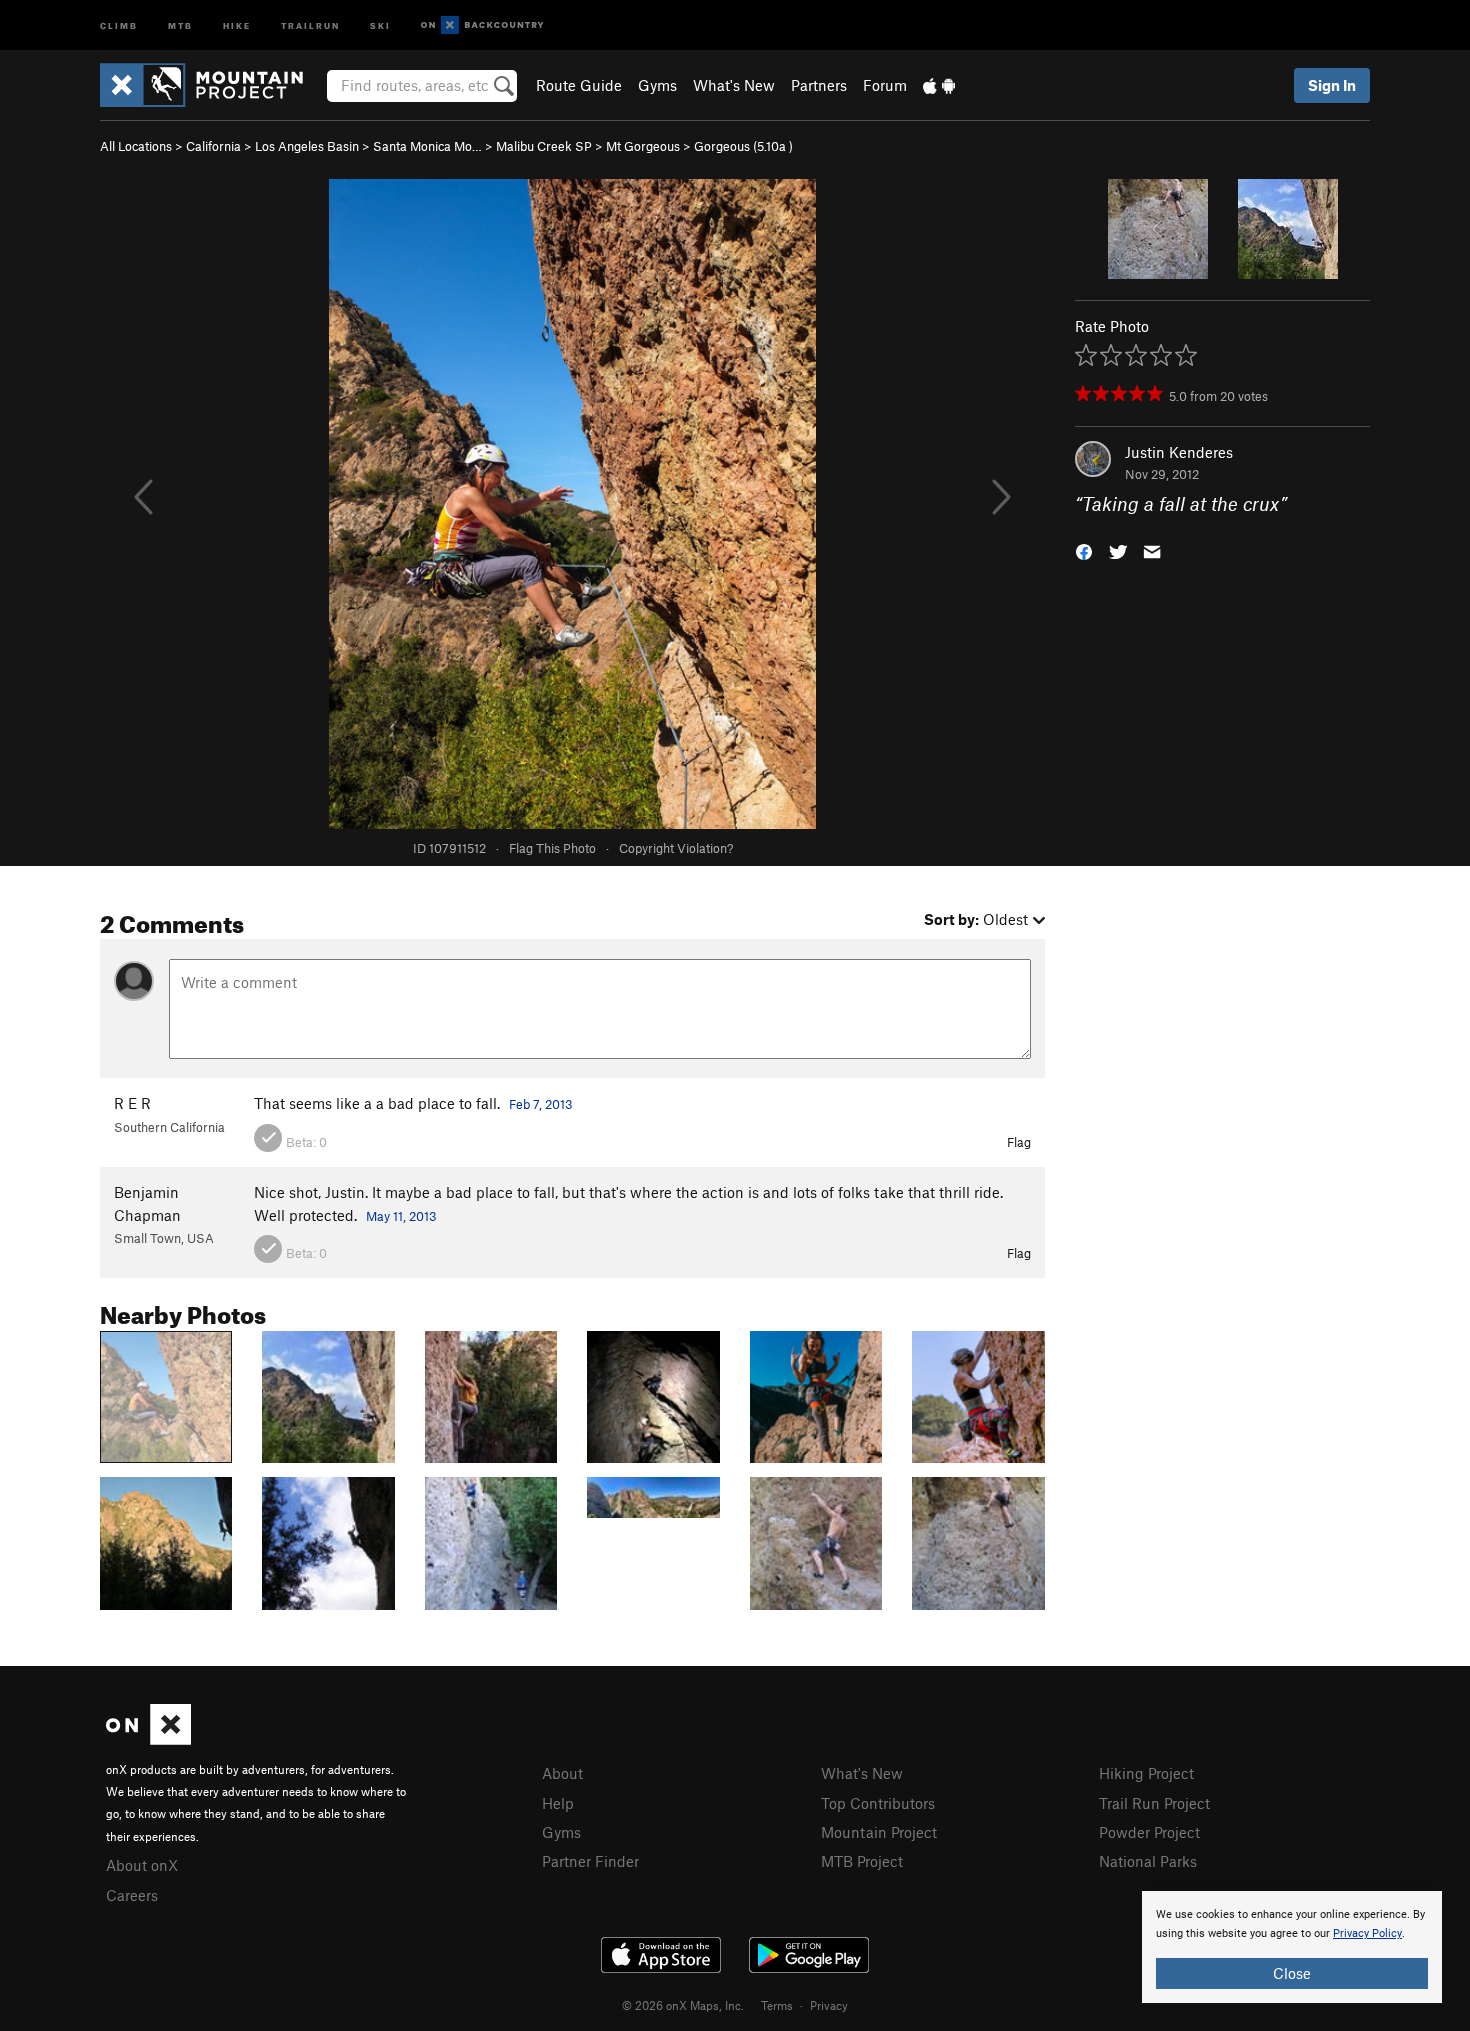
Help (558, 1803)
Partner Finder (590, 1861)
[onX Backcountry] (482, 25)
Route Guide (579, 85)
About (562, 1773)
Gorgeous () (743, 146)
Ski (380, 24)
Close (1292, 1973)
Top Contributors (878, 1803)
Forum (885, 85)
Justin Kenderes (1179, 452)
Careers (132, 1895)
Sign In (1332, 85)
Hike (237, 24)
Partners (819, 85)
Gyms (657, 85)
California (213, 146)
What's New (734, 85)
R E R (132, 1103)
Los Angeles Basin (307, 146)
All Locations (136, 146)
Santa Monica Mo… (427, 146)
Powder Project (1149, 1832)
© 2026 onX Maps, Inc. (683, 2005)
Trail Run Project (1154, 1803)
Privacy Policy (1367, 1933)
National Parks (1148, 1861)
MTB (180, 24)
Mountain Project (879, 1832)
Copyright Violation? (676, 848)
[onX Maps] (148, 1739)
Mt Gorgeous (643, 146)
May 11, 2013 (401, 1216)
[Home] (211, 85)
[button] (1084, 550)
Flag (1019, 1142)
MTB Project (862, 1861)
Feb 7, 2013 (541, 1104)
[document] (1292, 1947)
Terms (777, 2005)
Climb (119, 24)
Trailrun (310, 24)
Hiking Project (1146, 1773)
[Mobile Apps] (939, 85)
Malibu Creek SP (544, 146)
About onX (142, 1865)
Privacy (829, 2005)
